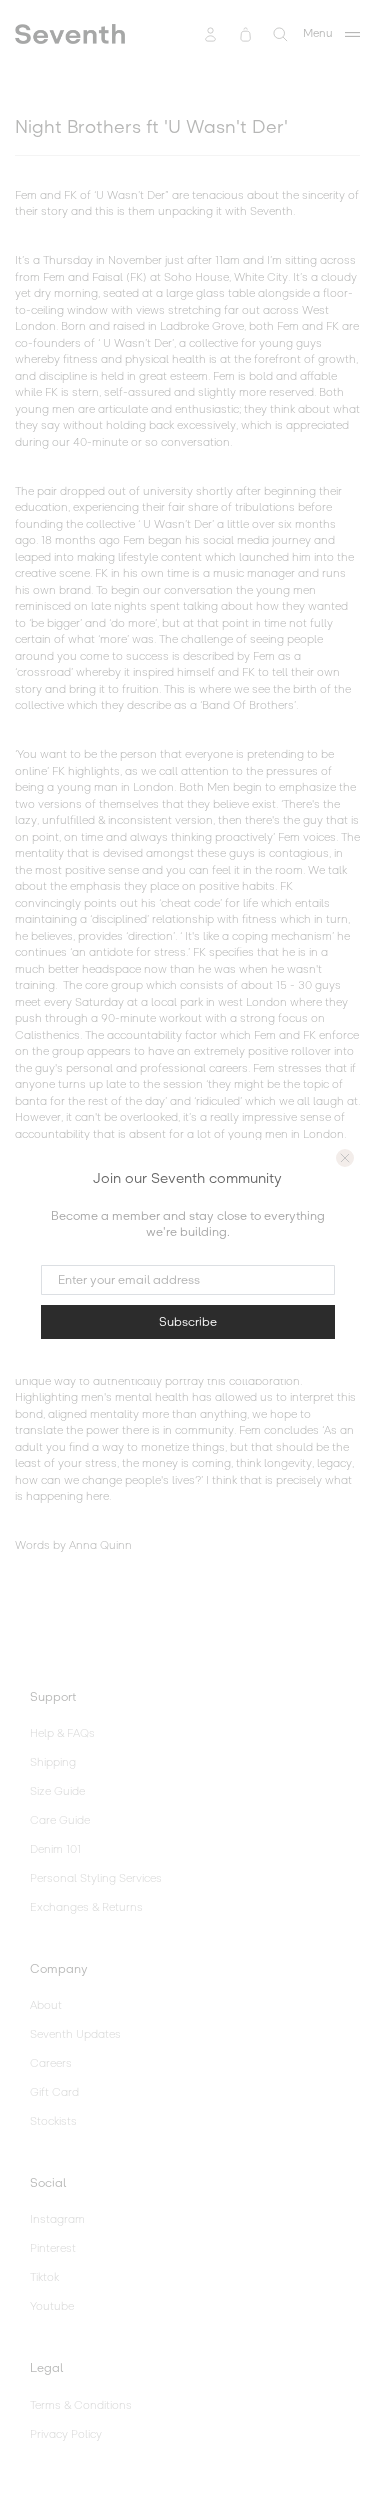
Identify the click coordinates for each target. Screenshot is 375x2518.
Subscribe (188, 1322)
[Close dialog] (345, 1158)
